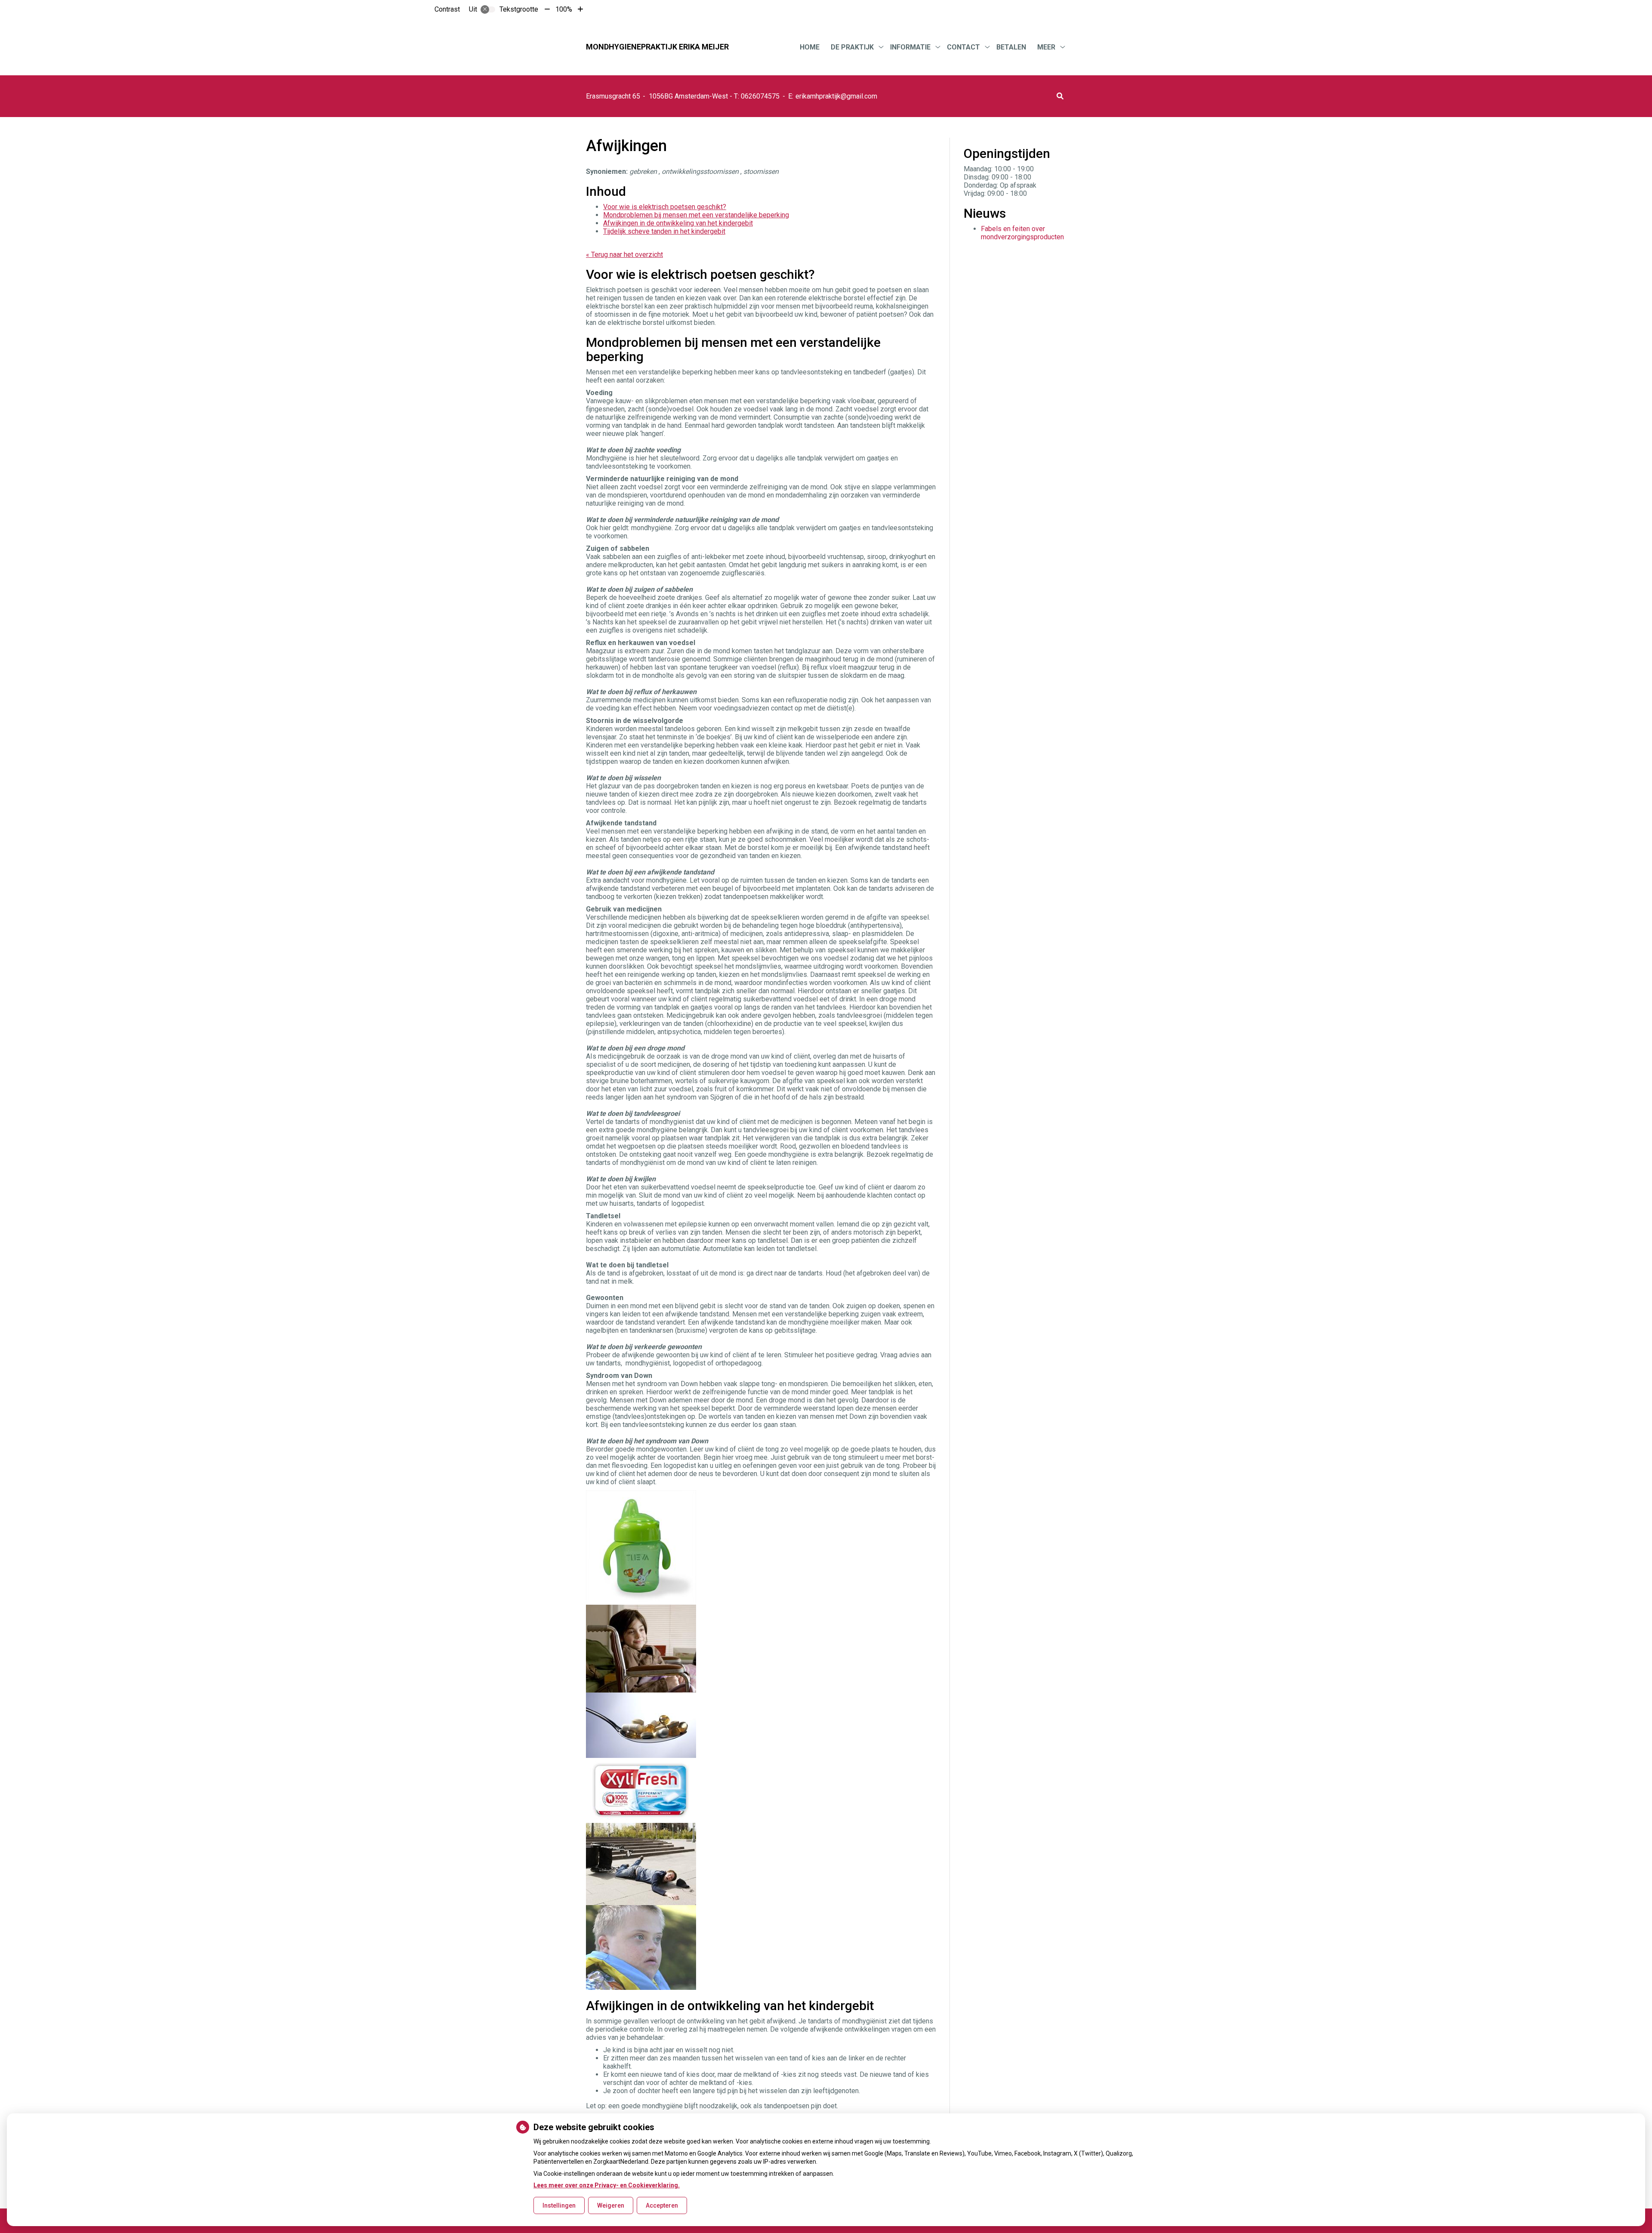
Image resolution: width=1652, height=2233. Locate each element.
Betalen (1011, 47)
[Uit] (488, 9)
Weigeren (611, 2205)
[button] (1060, 96)
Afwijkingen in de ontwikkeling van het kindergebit (678, 223)
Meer (1046, 47)
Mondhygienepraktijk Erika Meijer (657, 47)
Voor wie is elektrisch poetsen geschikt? (665, 207)
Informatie (910, 47)
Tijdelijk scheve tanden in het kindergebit (664, 231)
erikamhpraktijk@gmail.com (836, 96)
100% (564, 9)
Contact (963, 47)
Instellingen (559, 2205)
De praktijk (852, 47)
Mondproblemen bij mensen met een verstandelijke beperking (696, 215)
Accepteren (662, 2205)
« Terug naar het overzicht (624, 255)
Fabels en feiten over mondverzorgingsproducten (1022, 233)
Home (810, 47)
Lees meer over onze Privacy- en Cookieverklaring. (607, 2185)
